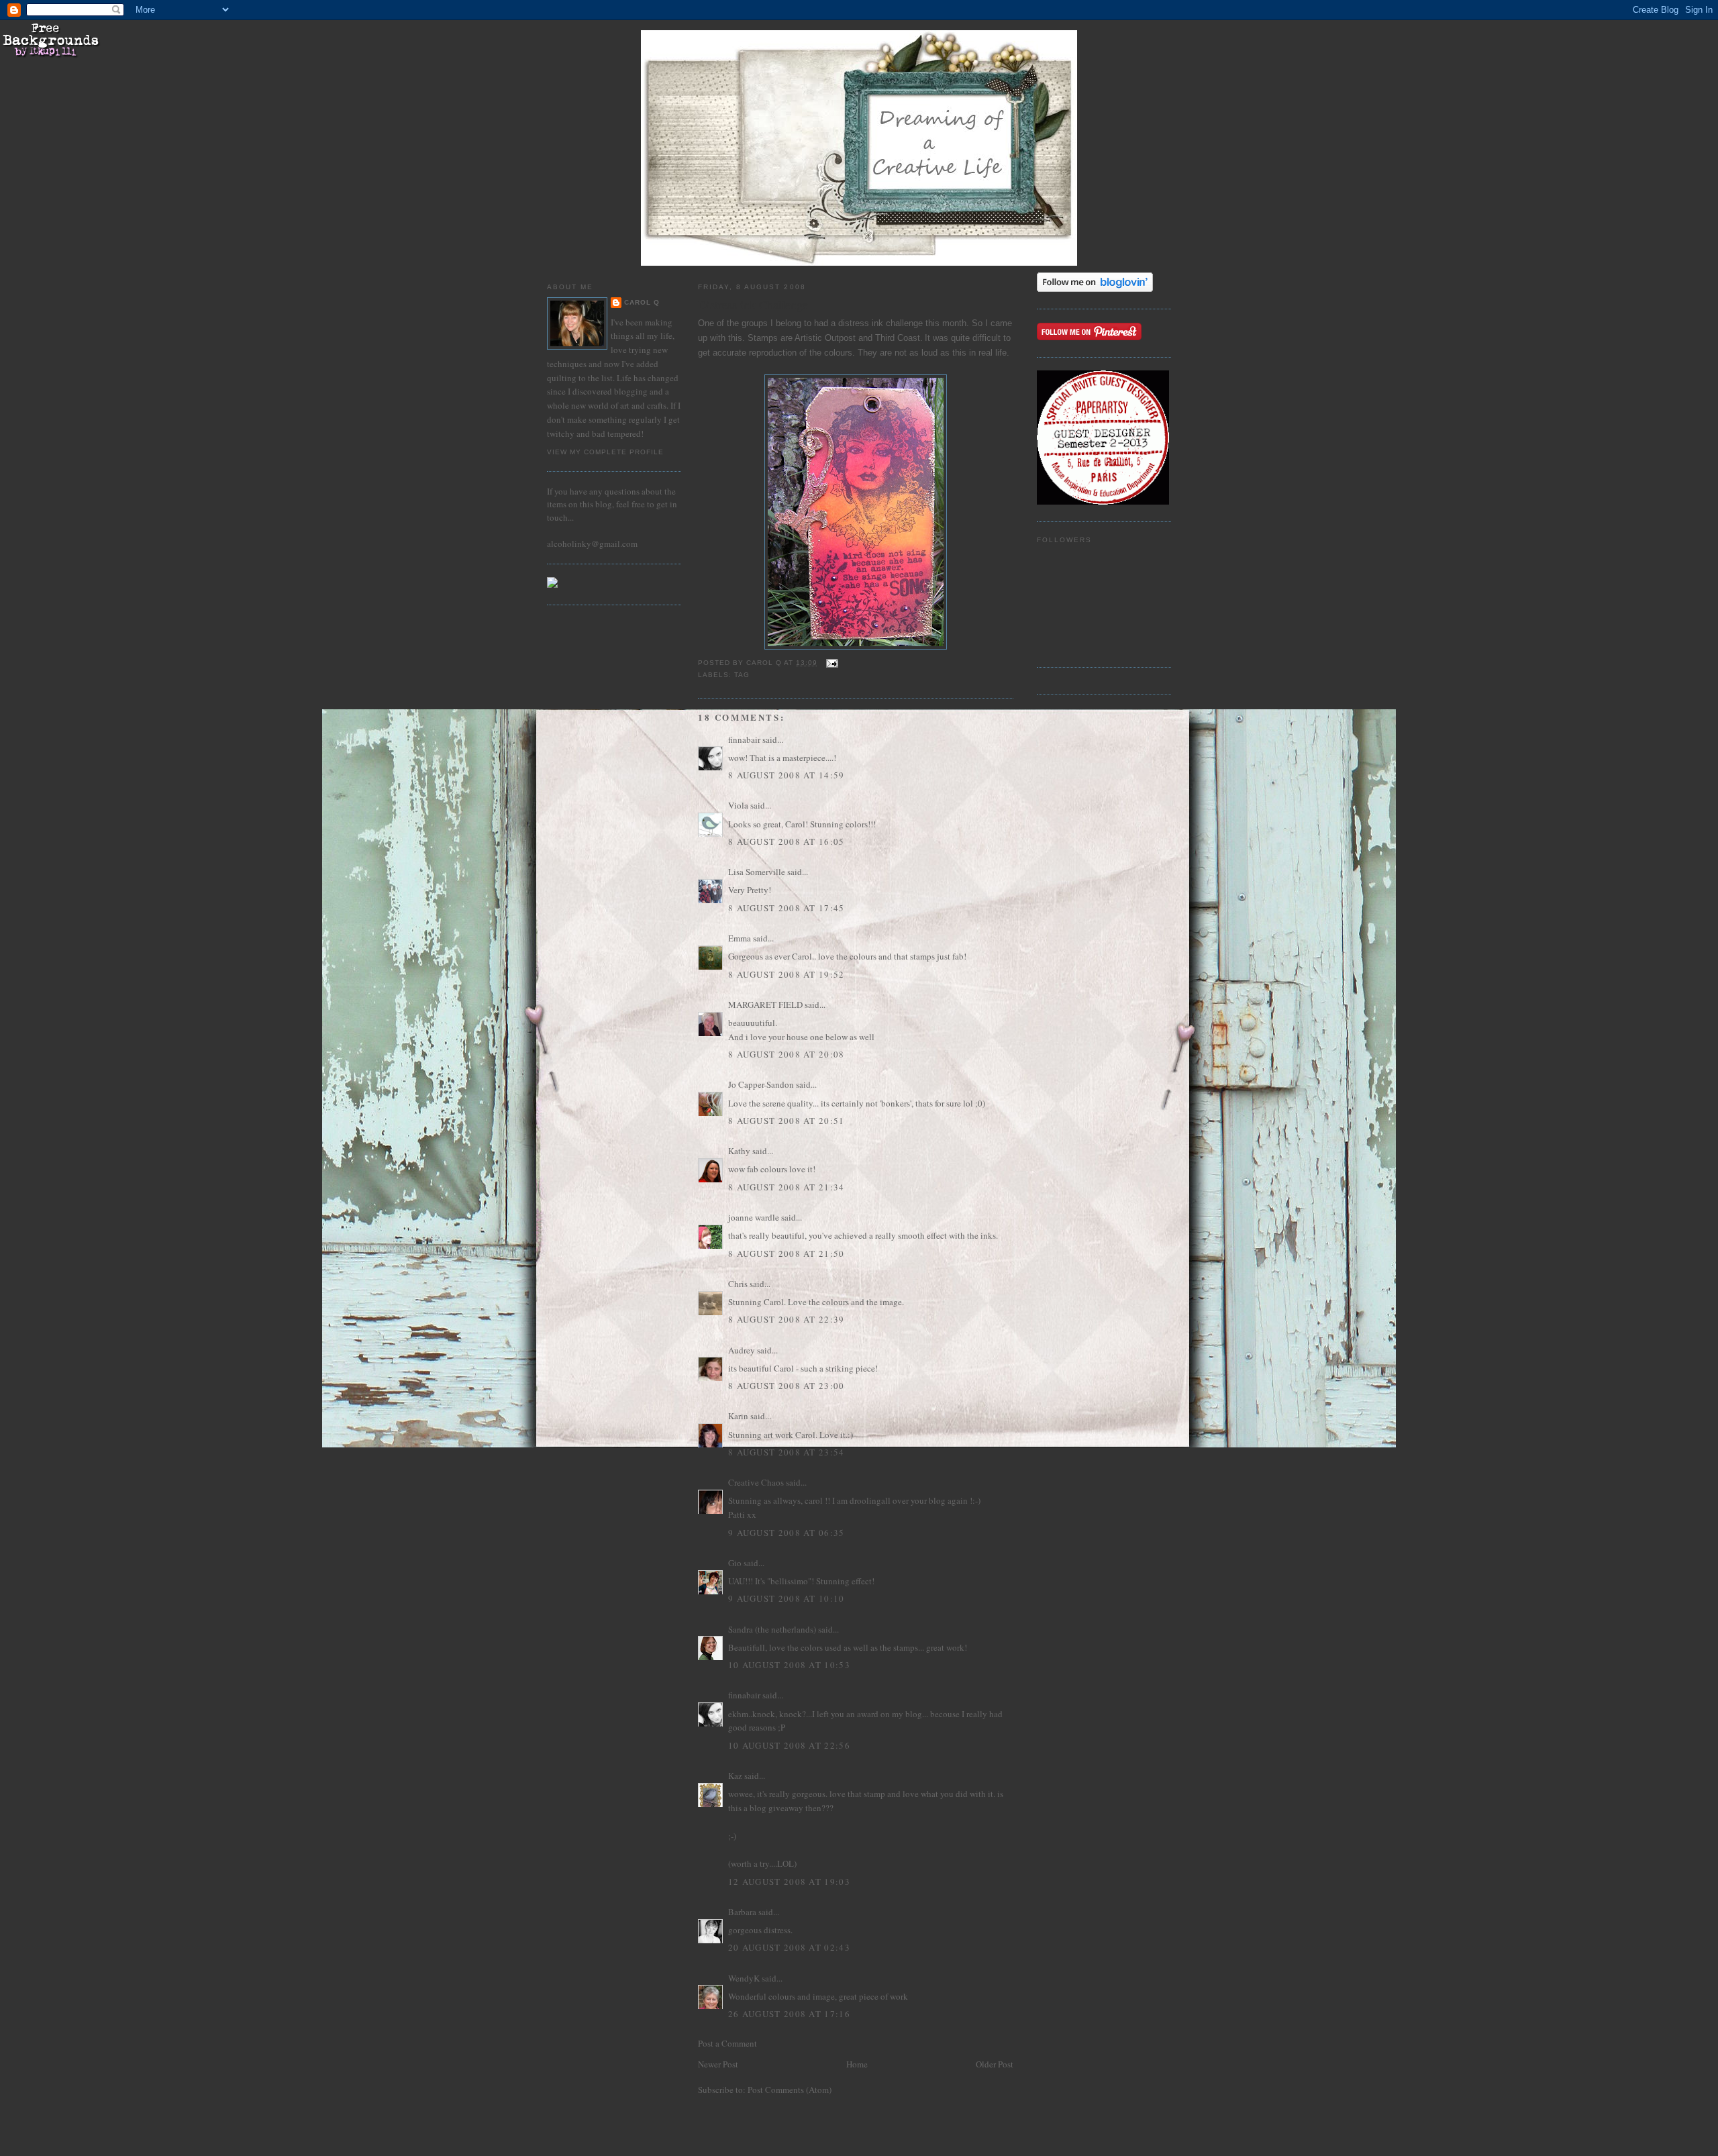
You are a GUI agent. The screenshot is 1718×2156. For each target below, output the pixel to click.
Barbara (742, 1912)
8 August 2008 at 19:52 (787, 974)
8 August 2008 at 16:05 (787, 841)
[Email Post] (832, 663)
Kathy (739, 1151)
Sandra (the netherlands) (772, 1629)
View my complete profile (605, 452)
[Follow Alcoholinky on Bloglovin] (1095, 289)
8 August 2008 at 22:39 (787, 1319)
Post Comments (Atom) (790, 2090)
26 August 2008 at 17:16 (789, 2014)
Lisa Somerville (757, 872)
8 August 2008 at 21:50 (787, 1253)
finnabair (744, 739)
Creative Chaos (756, 1482)
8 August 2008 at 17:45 (787, 908)
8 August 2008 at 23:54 (787, 1452)
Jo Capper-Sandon (761, 1084)
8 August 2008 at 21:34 (787, 1187)
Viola (739, 805)
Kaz (735, 1776)
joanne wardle (754, 1217)
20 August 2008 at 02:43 (789, 1947)
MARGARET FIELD (765, 1005)
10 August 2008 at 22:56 (789, 1745)
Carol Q (642, 302)
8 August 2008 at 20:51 (787, 1121)
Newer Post (718, 2064)
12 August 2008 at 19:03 (789, 1882)
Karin (738, 1416)
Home (857, 2064)
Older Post (995, 2064)
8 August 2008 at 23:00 (787, 1386)
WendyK (744, 1978)
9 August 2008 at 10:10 (787, 1598)
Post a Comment (727, 2043)
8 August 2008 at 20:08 (787, 1054)
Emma (740, 938)
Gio (735, 1563)
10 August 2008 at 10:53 (789, 1665)
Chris (738, 1284)
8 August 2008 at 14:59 (787, 775)
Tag (742, 675)
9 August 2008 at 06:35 (787, 1533)
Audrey (742, 1350)
